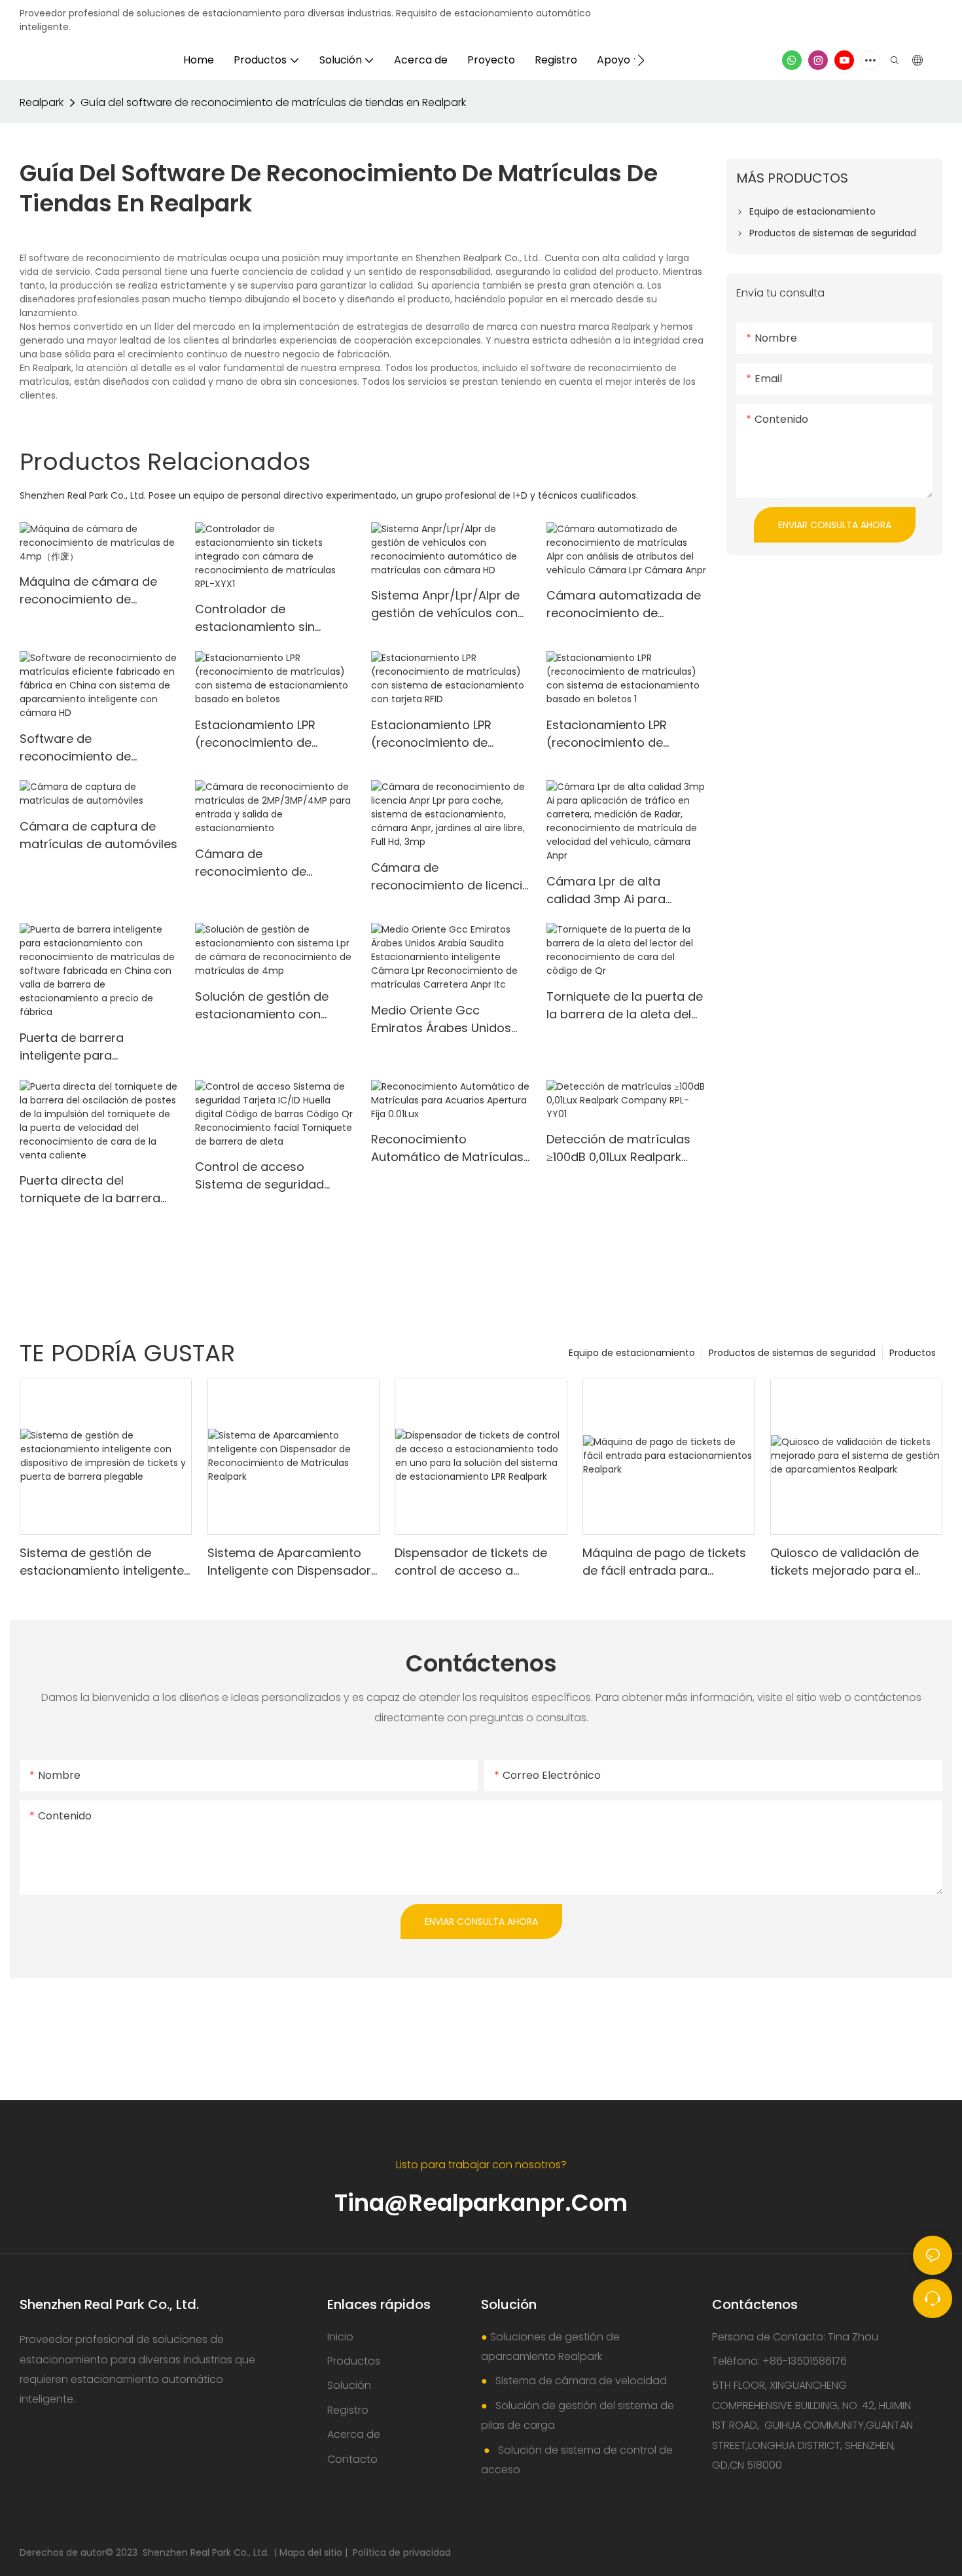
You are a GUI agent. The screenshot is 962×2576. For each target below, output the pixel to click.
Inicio (340, 2337)
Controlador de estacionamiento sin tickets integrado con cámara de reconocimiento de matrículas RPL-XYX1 (258, 618)
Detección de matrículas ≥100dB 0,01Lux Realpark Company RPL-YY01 (618, 1148)
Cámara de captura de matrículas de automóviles (98, 835)
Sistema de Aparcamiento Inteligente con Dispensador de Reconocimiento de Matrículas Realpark (289, 1562)
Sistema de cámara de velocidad (580, 2381)
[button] (641, 60)
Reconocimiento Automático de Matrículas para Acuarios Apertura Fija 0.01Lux (447, 1148)
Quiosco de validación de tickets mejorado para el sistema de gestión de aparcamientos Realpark (845, 1562)
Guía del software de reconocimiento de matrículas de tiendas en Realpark (273, 102)
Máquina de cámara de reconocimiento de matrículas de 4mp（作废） (99, 591)
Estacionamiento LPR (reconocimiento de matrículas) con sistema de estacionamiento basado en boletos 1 (619, 734)
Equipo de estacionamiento (632, 1353)
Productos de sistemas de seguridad (792, 1353)
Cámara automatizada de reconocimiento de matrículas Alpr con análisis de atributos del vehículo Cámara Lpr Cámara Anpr (624, 604)
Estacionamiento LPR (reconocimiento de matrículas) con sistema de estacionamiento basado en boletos (268, 734)
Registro (348, 2410)
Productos (913, 1353)
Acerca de (354, 2434)
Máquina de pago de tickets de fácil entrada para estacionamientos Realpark (664, 1562)
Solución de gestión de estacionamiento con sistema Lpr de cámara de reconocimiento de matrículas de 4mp (272, 1006)
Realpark (42, 102)
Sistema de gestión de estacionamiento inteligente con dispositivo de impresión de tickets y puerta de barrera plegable (104, 1562)
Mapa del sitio (312, 2552)
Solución (349, 2385)
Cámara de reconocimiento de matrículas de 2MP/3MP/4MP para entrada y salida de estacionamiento (252, 863)
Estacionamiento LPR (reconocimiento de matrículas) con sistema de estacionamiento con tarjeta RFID (444, 734)
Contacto (352, 2459)
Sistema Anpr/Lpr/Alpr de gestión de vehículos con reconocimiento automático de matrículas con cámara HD (448, 604)
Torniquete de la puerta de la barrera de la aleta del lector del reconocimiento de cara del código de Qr (625, 1006)
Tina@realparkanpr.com (481, 2203)
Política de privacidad (402, 2552)
